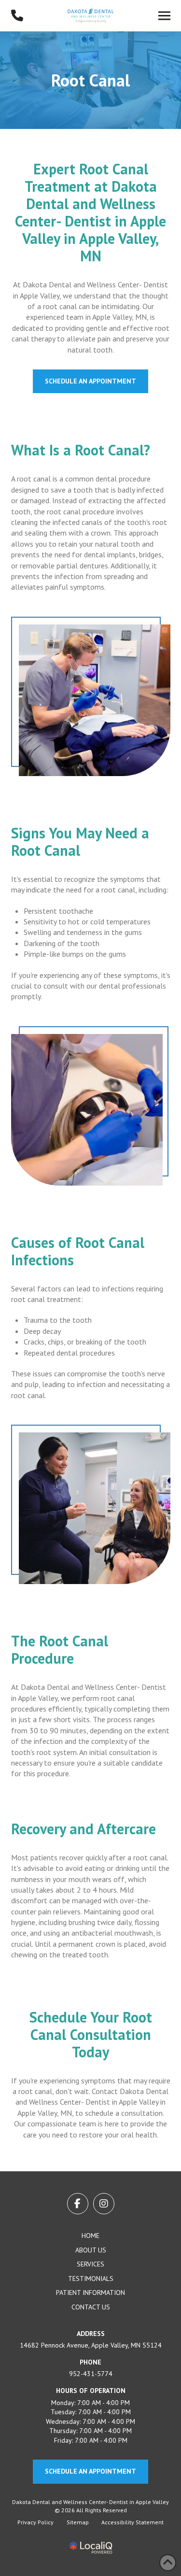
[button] (164, 16)
